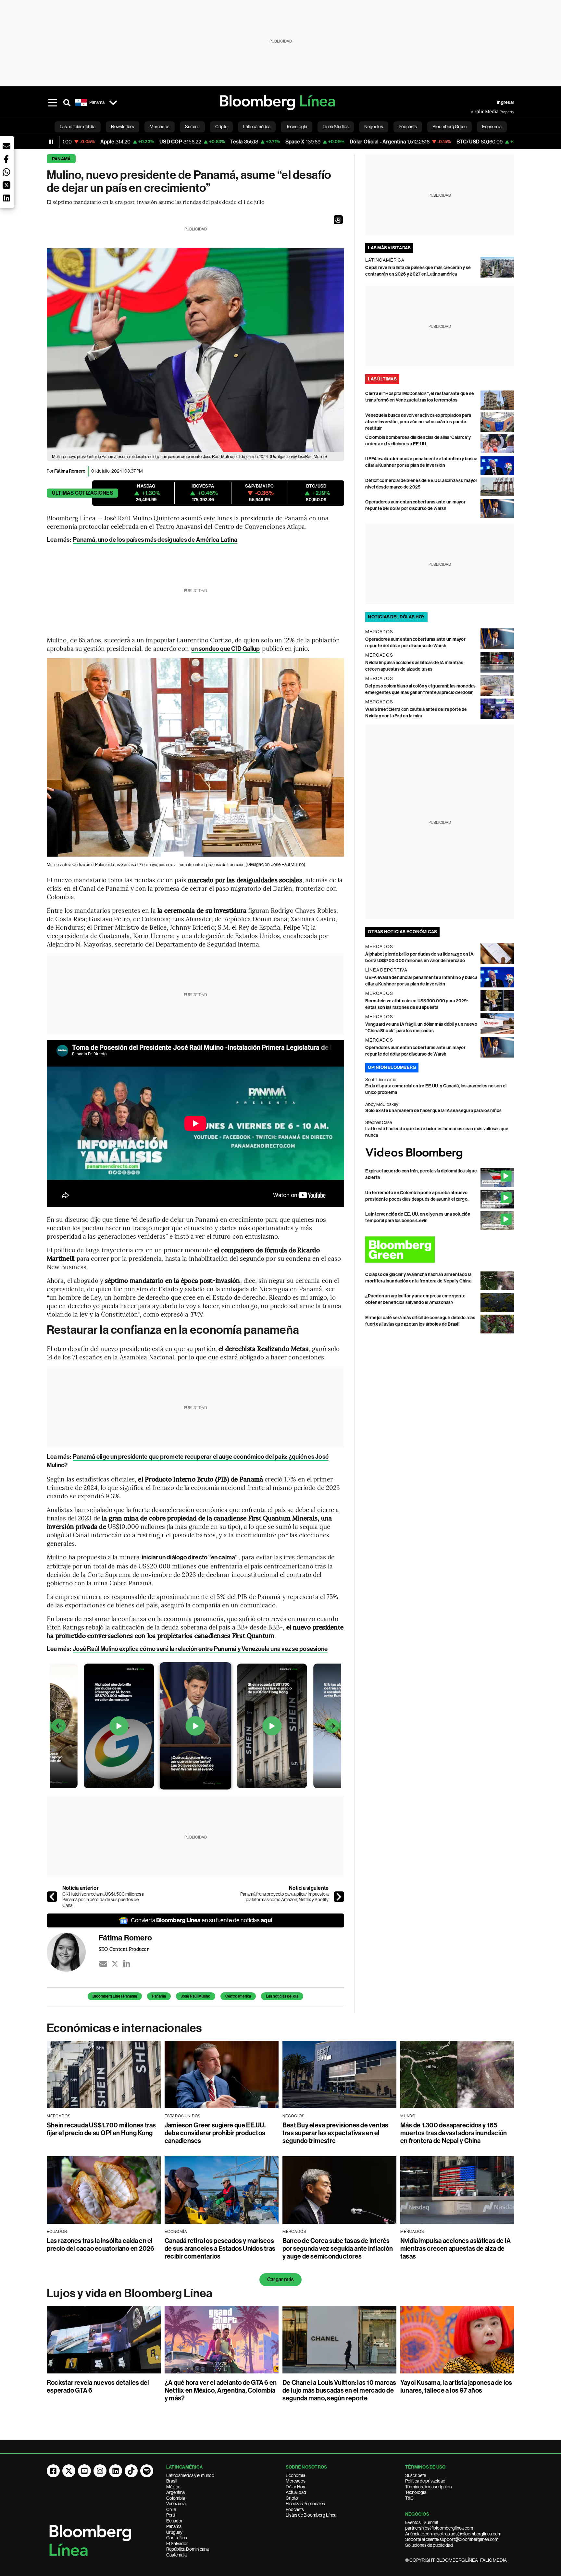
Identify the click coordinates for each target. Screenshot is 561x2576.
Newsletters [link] (123, 127)
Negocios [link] (374, 127)
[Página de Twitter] (69, 2471)
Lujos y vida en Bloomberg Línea (130, 2293)
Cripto (292, 2498)
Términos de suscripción (428, 2487)
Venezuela (176, 2504)
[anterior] (52, 1897)
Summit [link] (192, 127)
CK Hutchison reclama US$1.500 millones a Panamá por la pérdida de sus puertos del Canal (103, 1900)
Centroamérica (238, 1996)
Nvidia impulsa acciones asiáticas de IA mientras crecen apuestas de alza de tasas (455, 2248)
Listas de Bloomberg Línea (311, 2515)
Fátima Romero (70, 471)
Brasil (172, 2481)
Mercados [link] (160, 127)
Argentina (175, 2492)
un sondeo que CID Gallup (225, 649)
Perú (171, 2515)
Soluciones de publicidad (429, 2545)
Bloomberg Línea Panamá (115, 1996)
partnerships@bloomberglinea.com (439, 2528)
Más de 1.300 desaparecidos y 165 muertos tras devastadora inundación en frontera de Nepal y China (454, 2133)
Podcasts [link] (408, 127)
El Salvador (177, 2544)
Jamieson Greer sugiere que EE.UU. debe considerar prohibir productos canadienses (215, 2133)
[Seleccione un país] (113, 103)
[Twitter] (115, 1964)
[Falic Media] (475, 112)
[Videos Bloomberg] (440, 1153)
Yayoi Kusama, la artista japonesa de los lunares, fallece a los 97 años (456, 2386)
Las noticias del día (282, 1996)
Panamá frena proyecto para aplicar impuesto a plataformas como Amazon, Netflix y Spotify (284, 1897)
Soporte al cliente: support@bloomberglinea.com (452, 2539)
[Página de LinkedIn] (116, 2471)
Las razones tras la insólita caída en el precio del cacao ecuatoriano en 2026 (101, 2245)
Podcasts (295, 2509)
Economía (295, 2475)
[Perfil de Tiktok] (131, 2471)
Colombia (176, 2498)
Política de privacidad (425, 2481)
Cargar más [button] (280, 2279)
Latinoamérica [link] (257, 127)
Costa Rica (177, 2538)
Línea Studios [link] (336, 127)
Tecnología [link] (297, 127)
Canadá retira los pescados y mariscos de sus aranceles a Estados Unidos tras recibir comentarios (220, 2248)
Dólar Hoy (295, 2487)
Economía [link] (492, 127)
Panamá (61, 159)
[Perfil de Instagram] (100, 2471)
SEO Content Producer (124, 1949)
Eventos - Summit (422, 2522)
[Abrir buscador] (67, 103)
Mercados (296, 2481)
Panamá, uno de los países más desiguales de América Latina (155, 540)
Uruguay (174, 2532)
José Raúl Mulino (196, 1996)
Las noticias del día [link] (78, 127)
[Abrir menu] (53, 103)
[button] (338, 220)
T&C (409, 2498)
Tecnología (416, 2492)
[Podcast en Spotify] (147, 2471)
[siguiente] (339, 1897)
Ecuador (175, 2521)
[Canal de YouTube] (84, 2471)
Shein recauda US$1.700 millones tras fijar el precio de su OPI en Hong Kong (101, 2129)
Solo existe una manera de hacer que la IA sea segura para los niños (433, 1111)
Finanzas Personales (305, 2504)
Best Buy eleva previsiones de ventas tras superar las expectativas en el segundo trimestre (336, 2133)
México (173, 2487)
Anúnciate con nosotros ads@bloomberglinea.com (453, 2534)
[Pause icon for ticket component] (51, 142)
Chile (171, 2509)
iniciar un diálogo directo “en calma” (190, 1557)
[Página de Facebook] (53, 2471)
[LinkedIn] (127, 1964)
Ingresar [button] (505, 102)
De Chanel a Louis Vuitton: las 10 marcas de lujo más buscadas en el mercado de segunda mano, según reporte (339, 2390)
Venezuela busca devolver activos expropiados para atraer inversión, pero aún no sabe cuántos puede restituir (418, 422)
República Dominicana (187, 2549)
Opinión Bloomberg (392, 1067)
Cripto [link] (221, 127)
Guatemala (176, 2555)
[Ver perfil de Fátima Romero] (73, 1952)
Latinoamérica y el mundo (190, 2475)
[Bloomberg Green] (440, 1250)
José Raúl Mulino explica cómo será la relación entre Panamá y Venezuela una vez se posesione (200, 1649)
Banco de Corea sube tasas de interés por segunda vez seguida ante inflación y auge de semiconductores (338, 2248)
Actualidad (296, 2492)
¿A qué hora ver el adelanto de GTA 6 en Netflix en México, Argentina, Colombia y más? (221, 2390)
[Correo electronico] (103, 1964)
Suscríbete (416, 2475)
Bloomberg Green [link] (449, 127)
